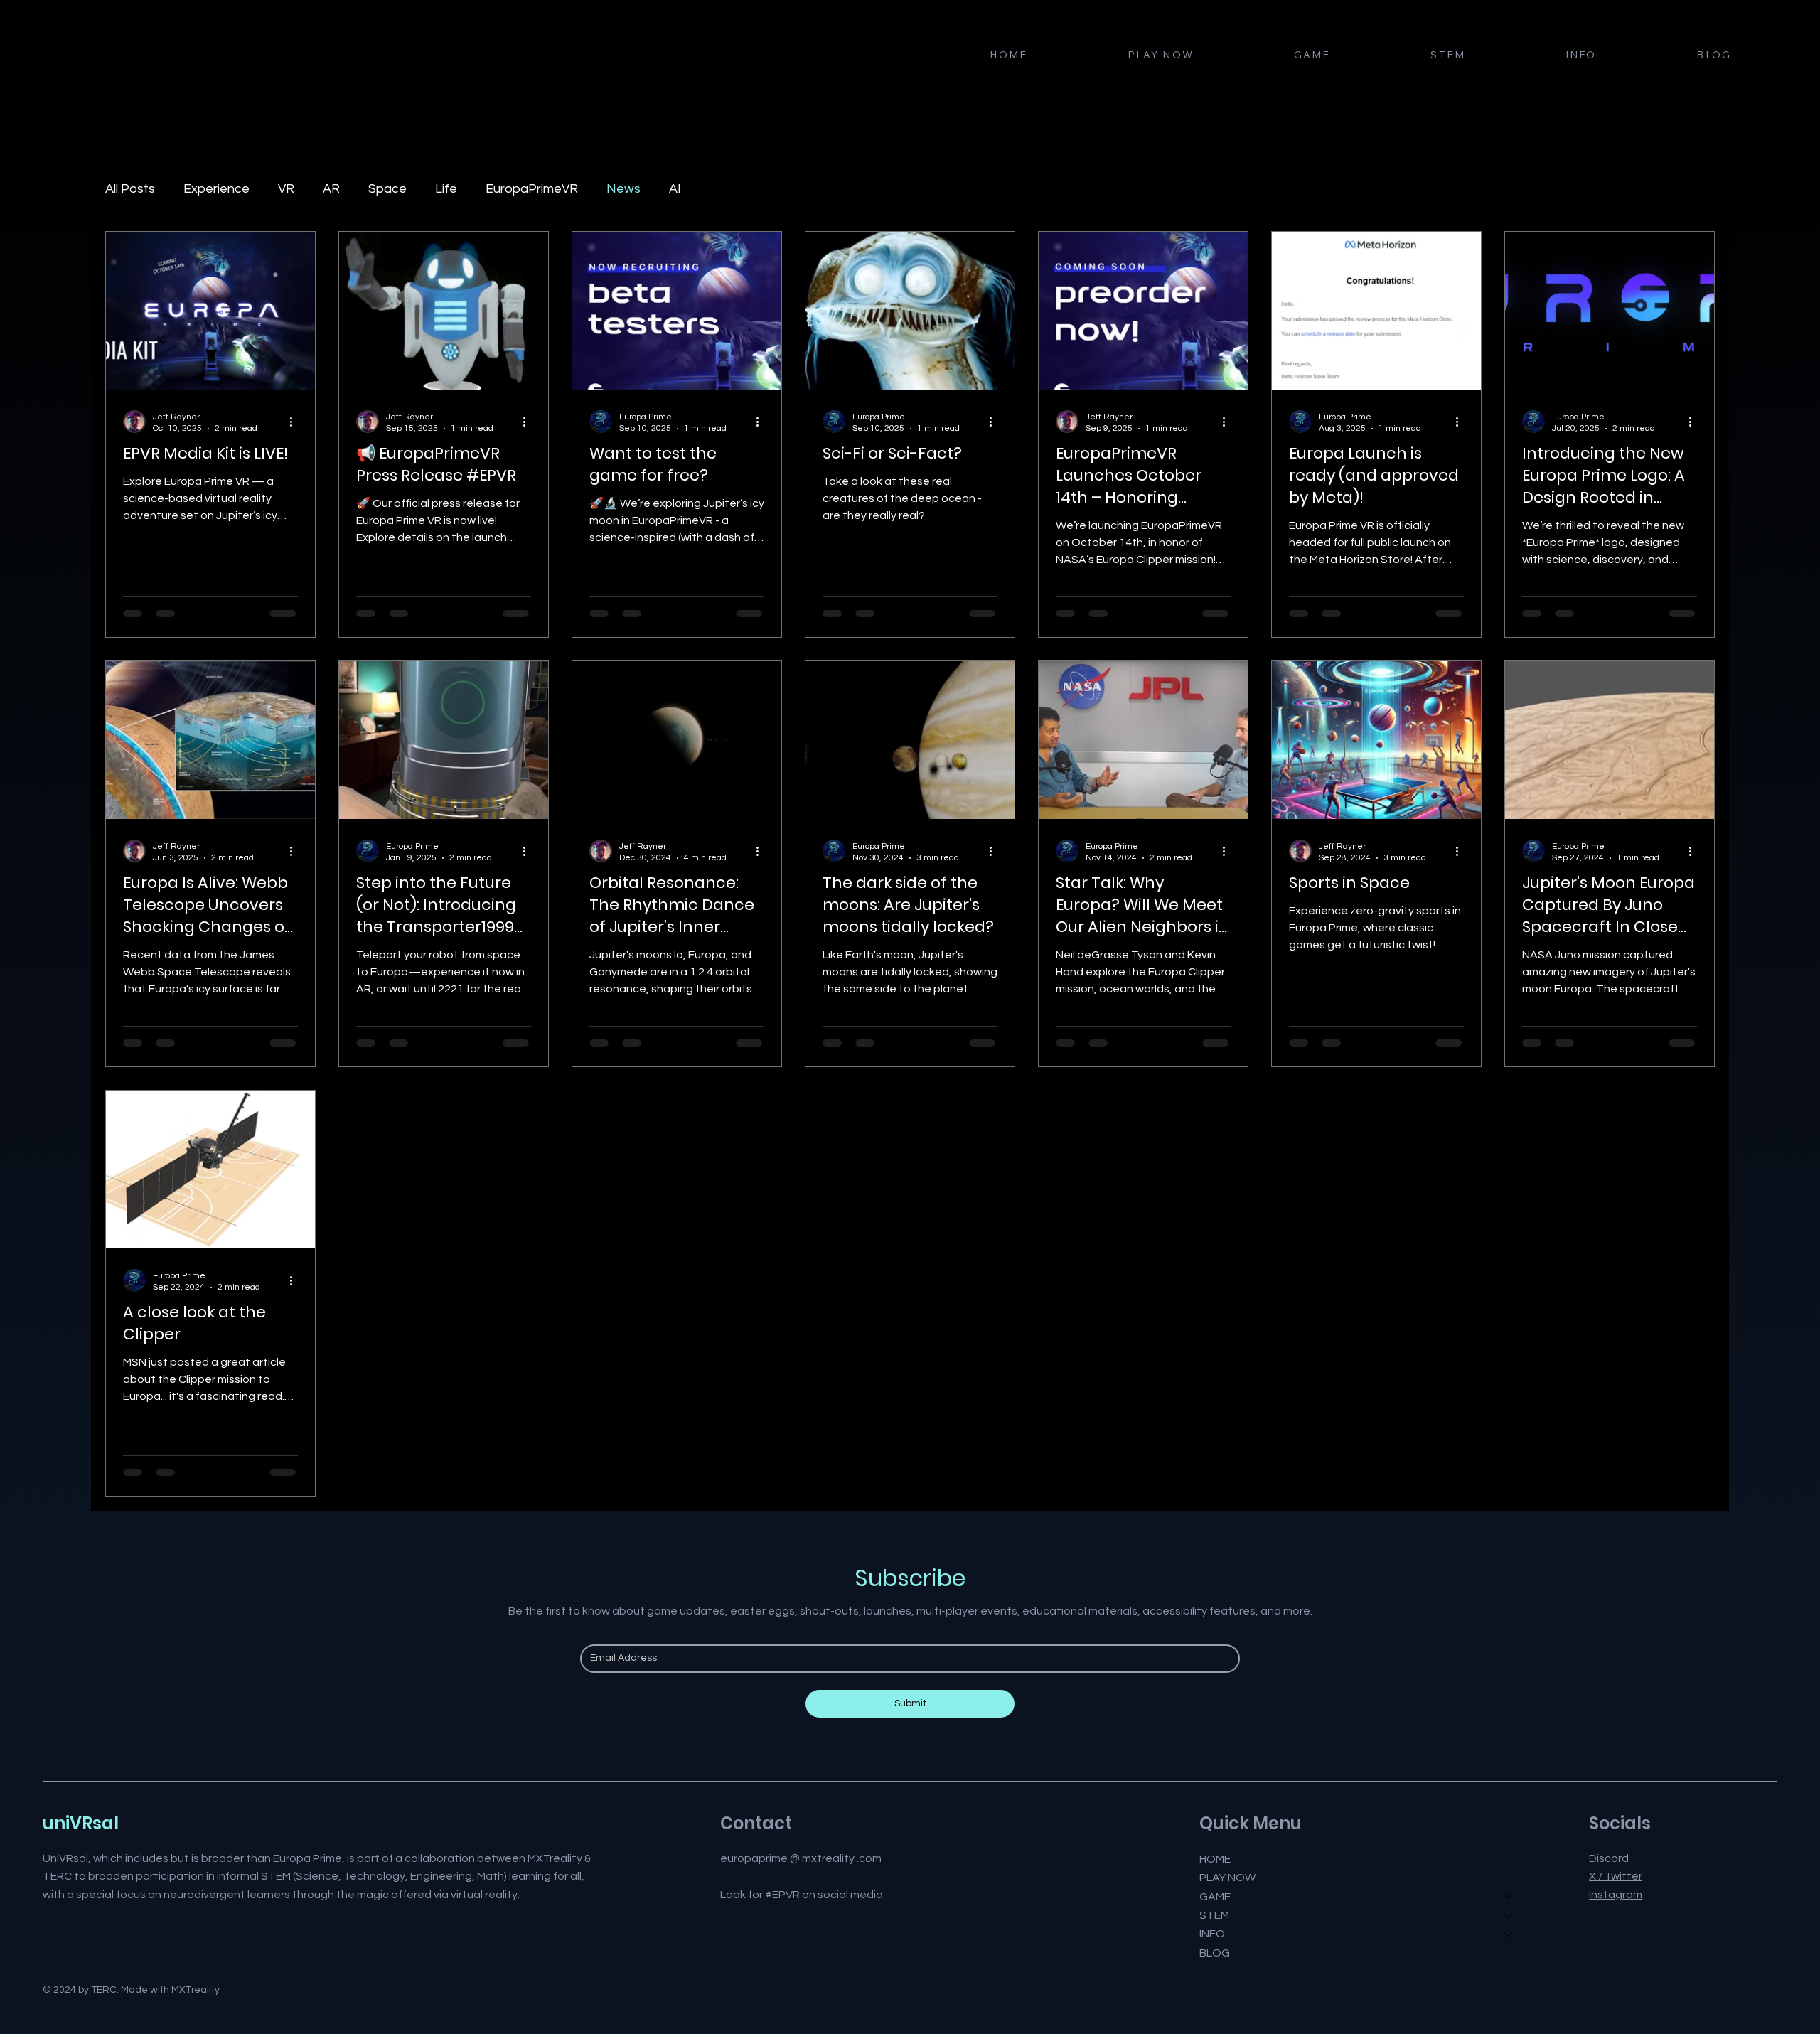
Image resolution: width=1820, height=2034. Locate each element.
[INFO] (1509, 1934)
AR (331, 189)
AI (675, 189)
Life (446, 189)
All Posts (130, 189)
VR (286, 189)
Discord (1609, 1858)
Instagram (1616, 1895)
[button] (1312, 55)
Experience (216, 189)
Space (387, 189)
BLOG (1215, 1953)
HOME (1215, 1859)
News (623, 189)
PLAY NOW (1227, 1878)
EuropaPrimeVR (532, 189)
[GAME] (1509, 1897)
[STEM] (1509, 1915)
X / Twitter (1616, 1876)
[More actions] (296, 422)
